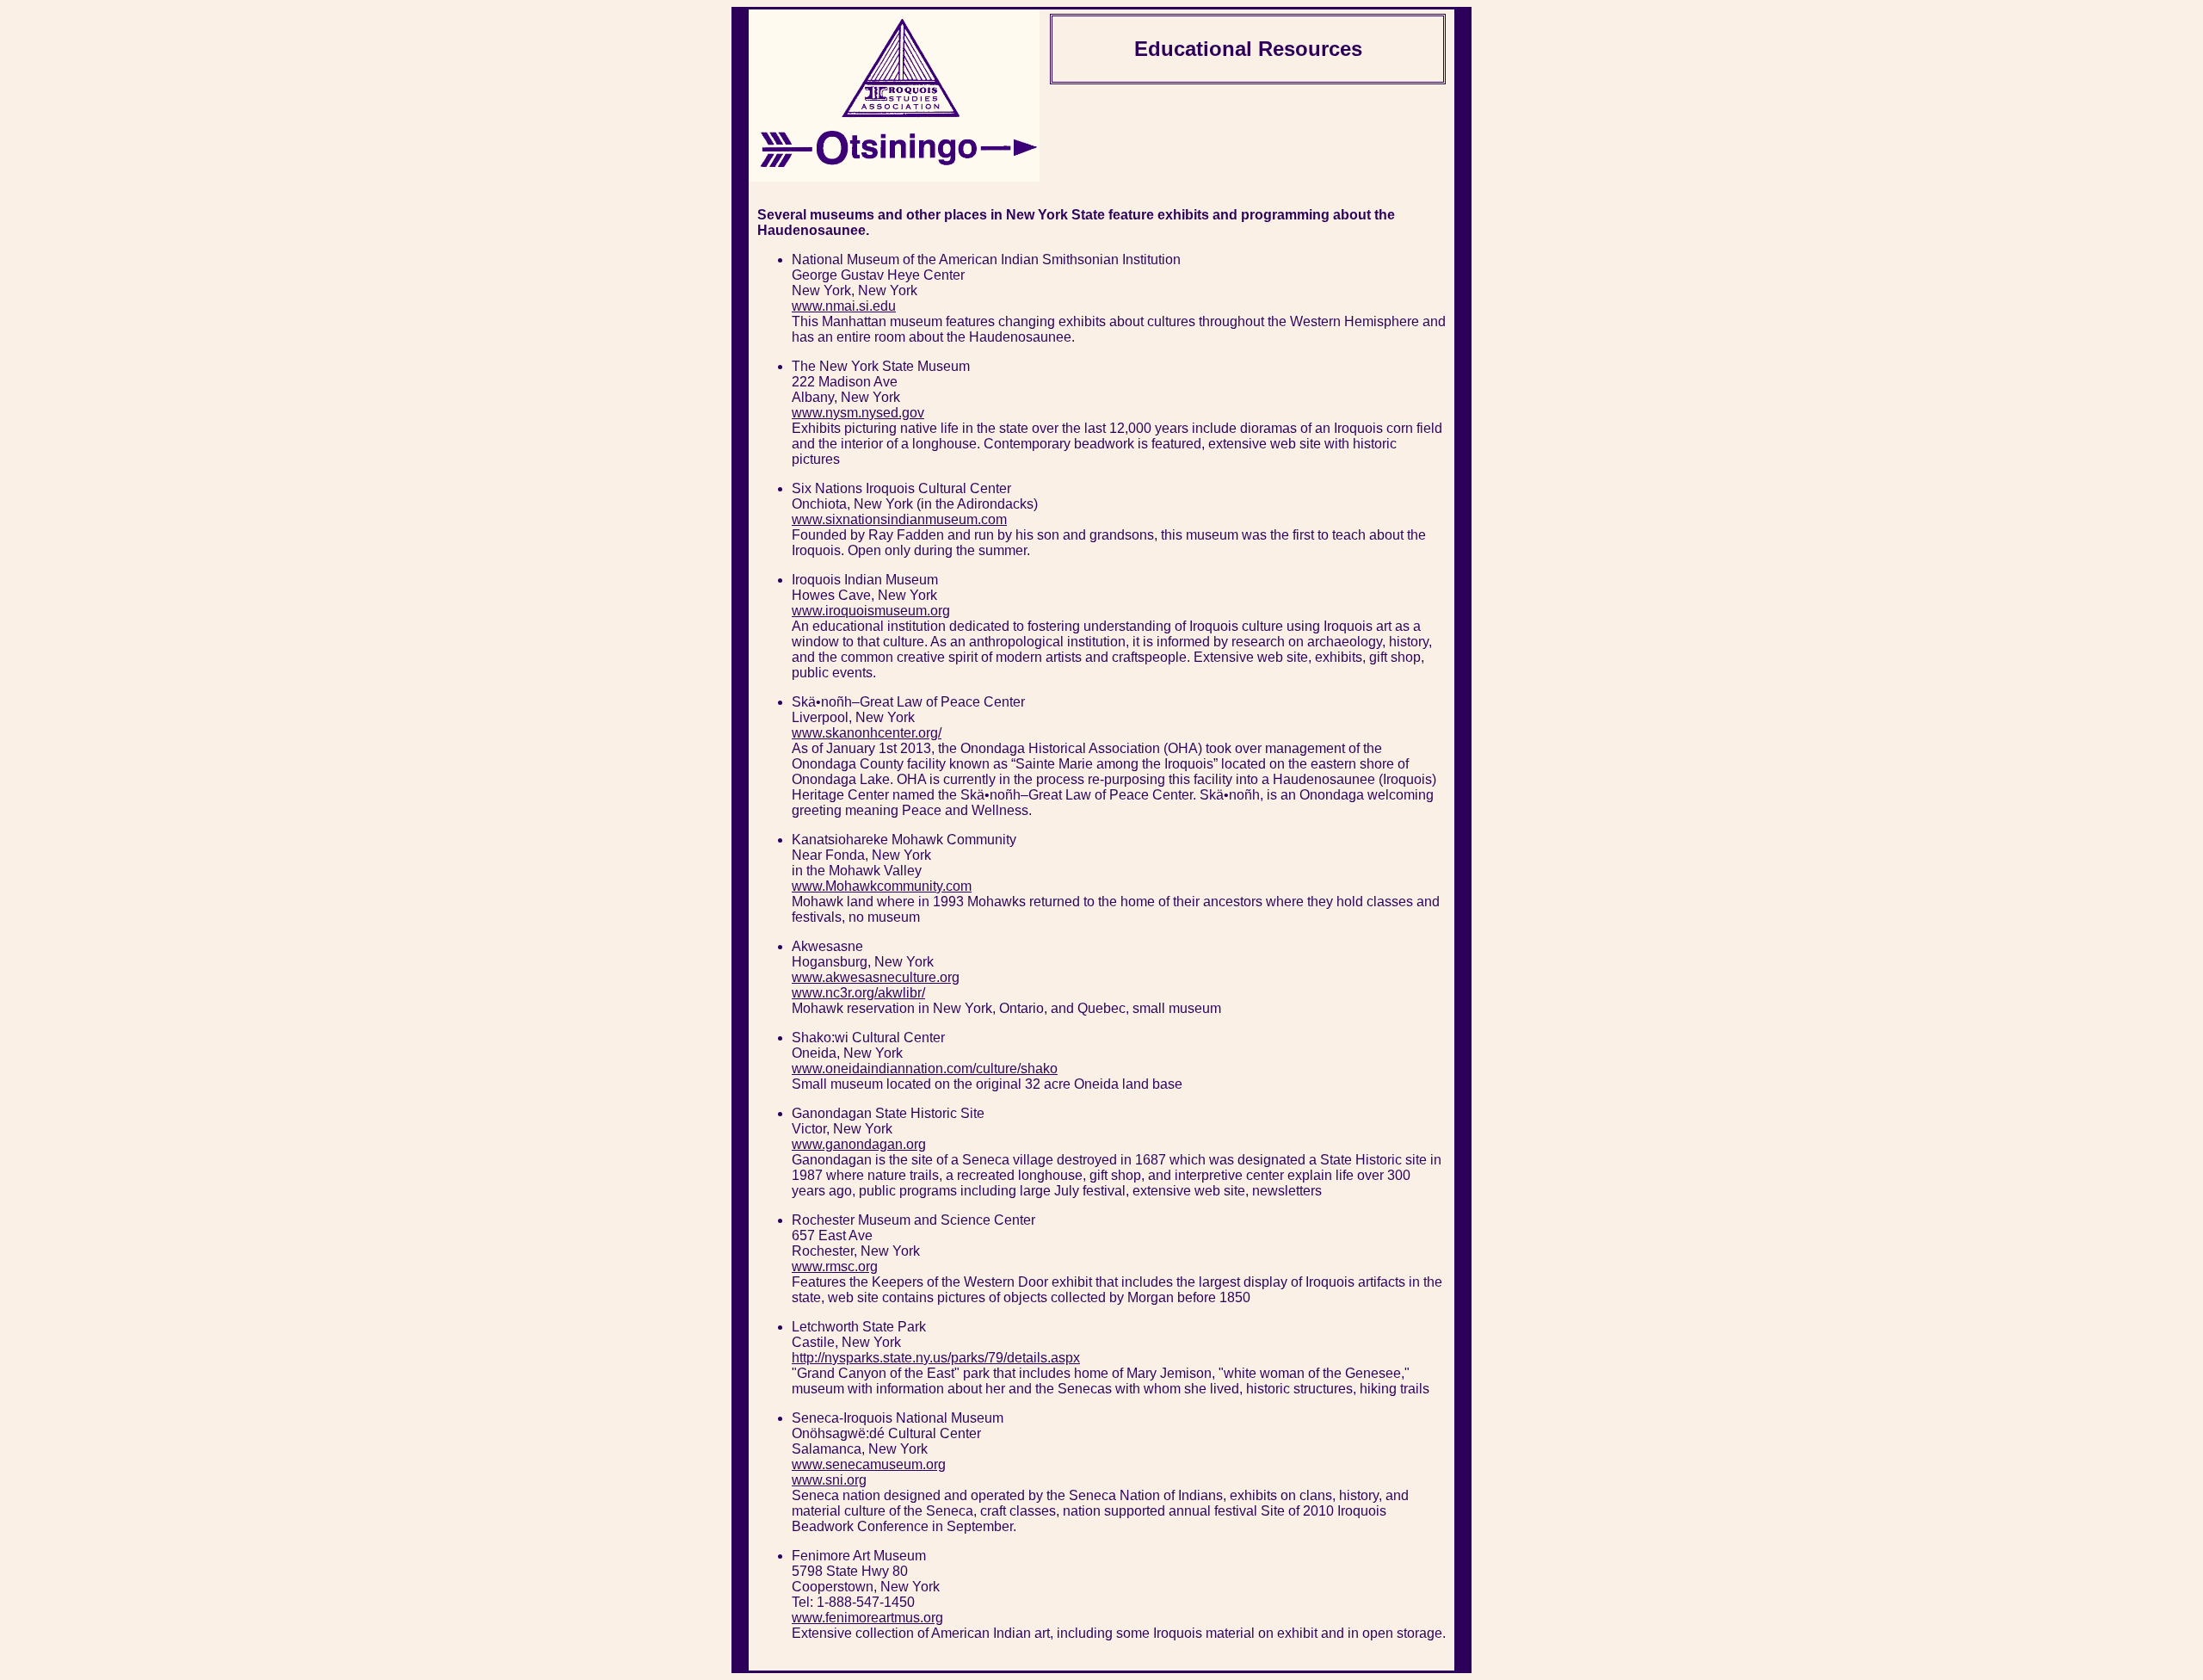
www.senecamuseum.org (869, 1464)
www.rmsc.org (835, 1266)
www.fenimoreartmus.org (867, 1618)
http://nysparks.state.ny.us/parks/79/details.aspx (936, 1358)
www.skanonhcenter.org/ (867, 733)
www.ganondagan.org (859, 1144)
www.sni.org (829, 1480)
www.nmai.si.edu (844, 306)
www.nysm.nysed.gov (858, 413)
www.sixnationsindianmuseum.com (899, 519)
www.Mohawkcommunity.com (882, 886)
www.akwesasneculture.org (876, 977)
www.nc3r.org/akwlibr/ (858, 993)
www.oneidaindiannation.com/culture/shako (925, 1069)
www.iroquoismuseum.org (871, 611)
